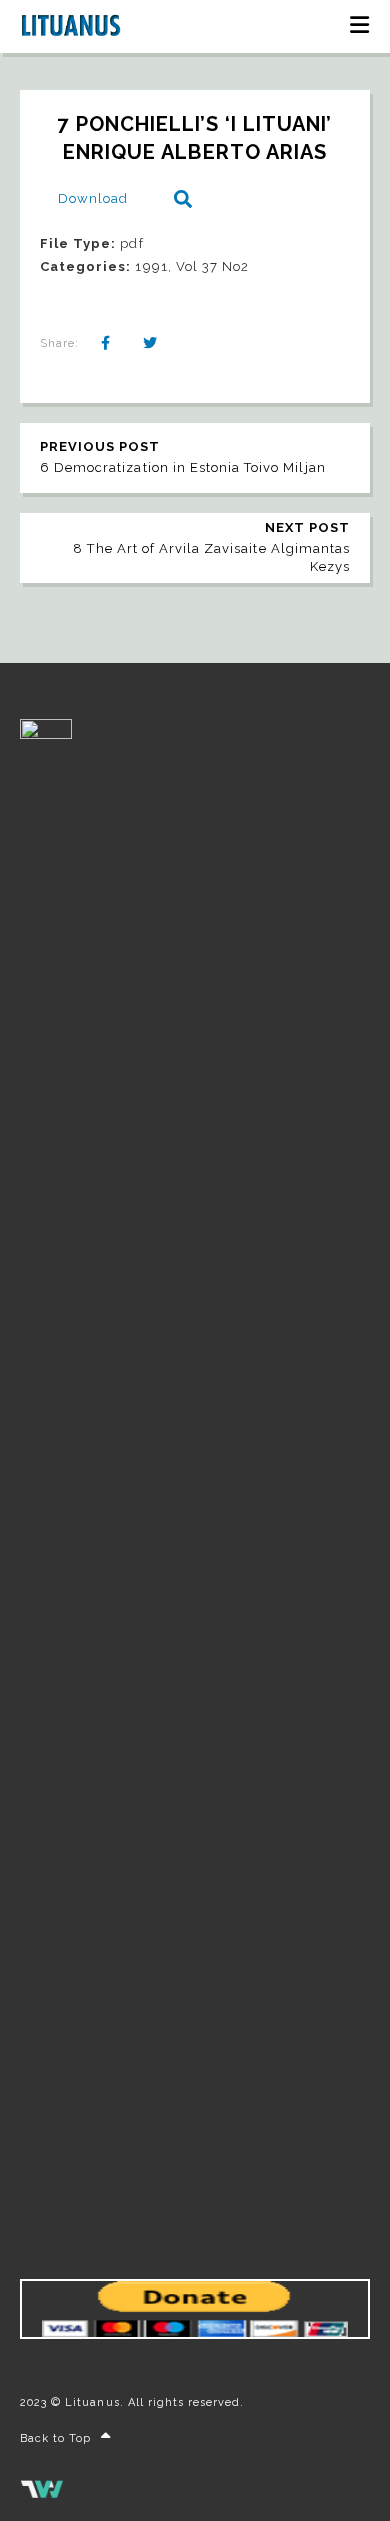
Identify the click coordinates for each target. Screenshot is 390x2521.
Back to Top (55, 2438)
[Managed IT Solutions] (42, 2494)
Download (93, 198)
